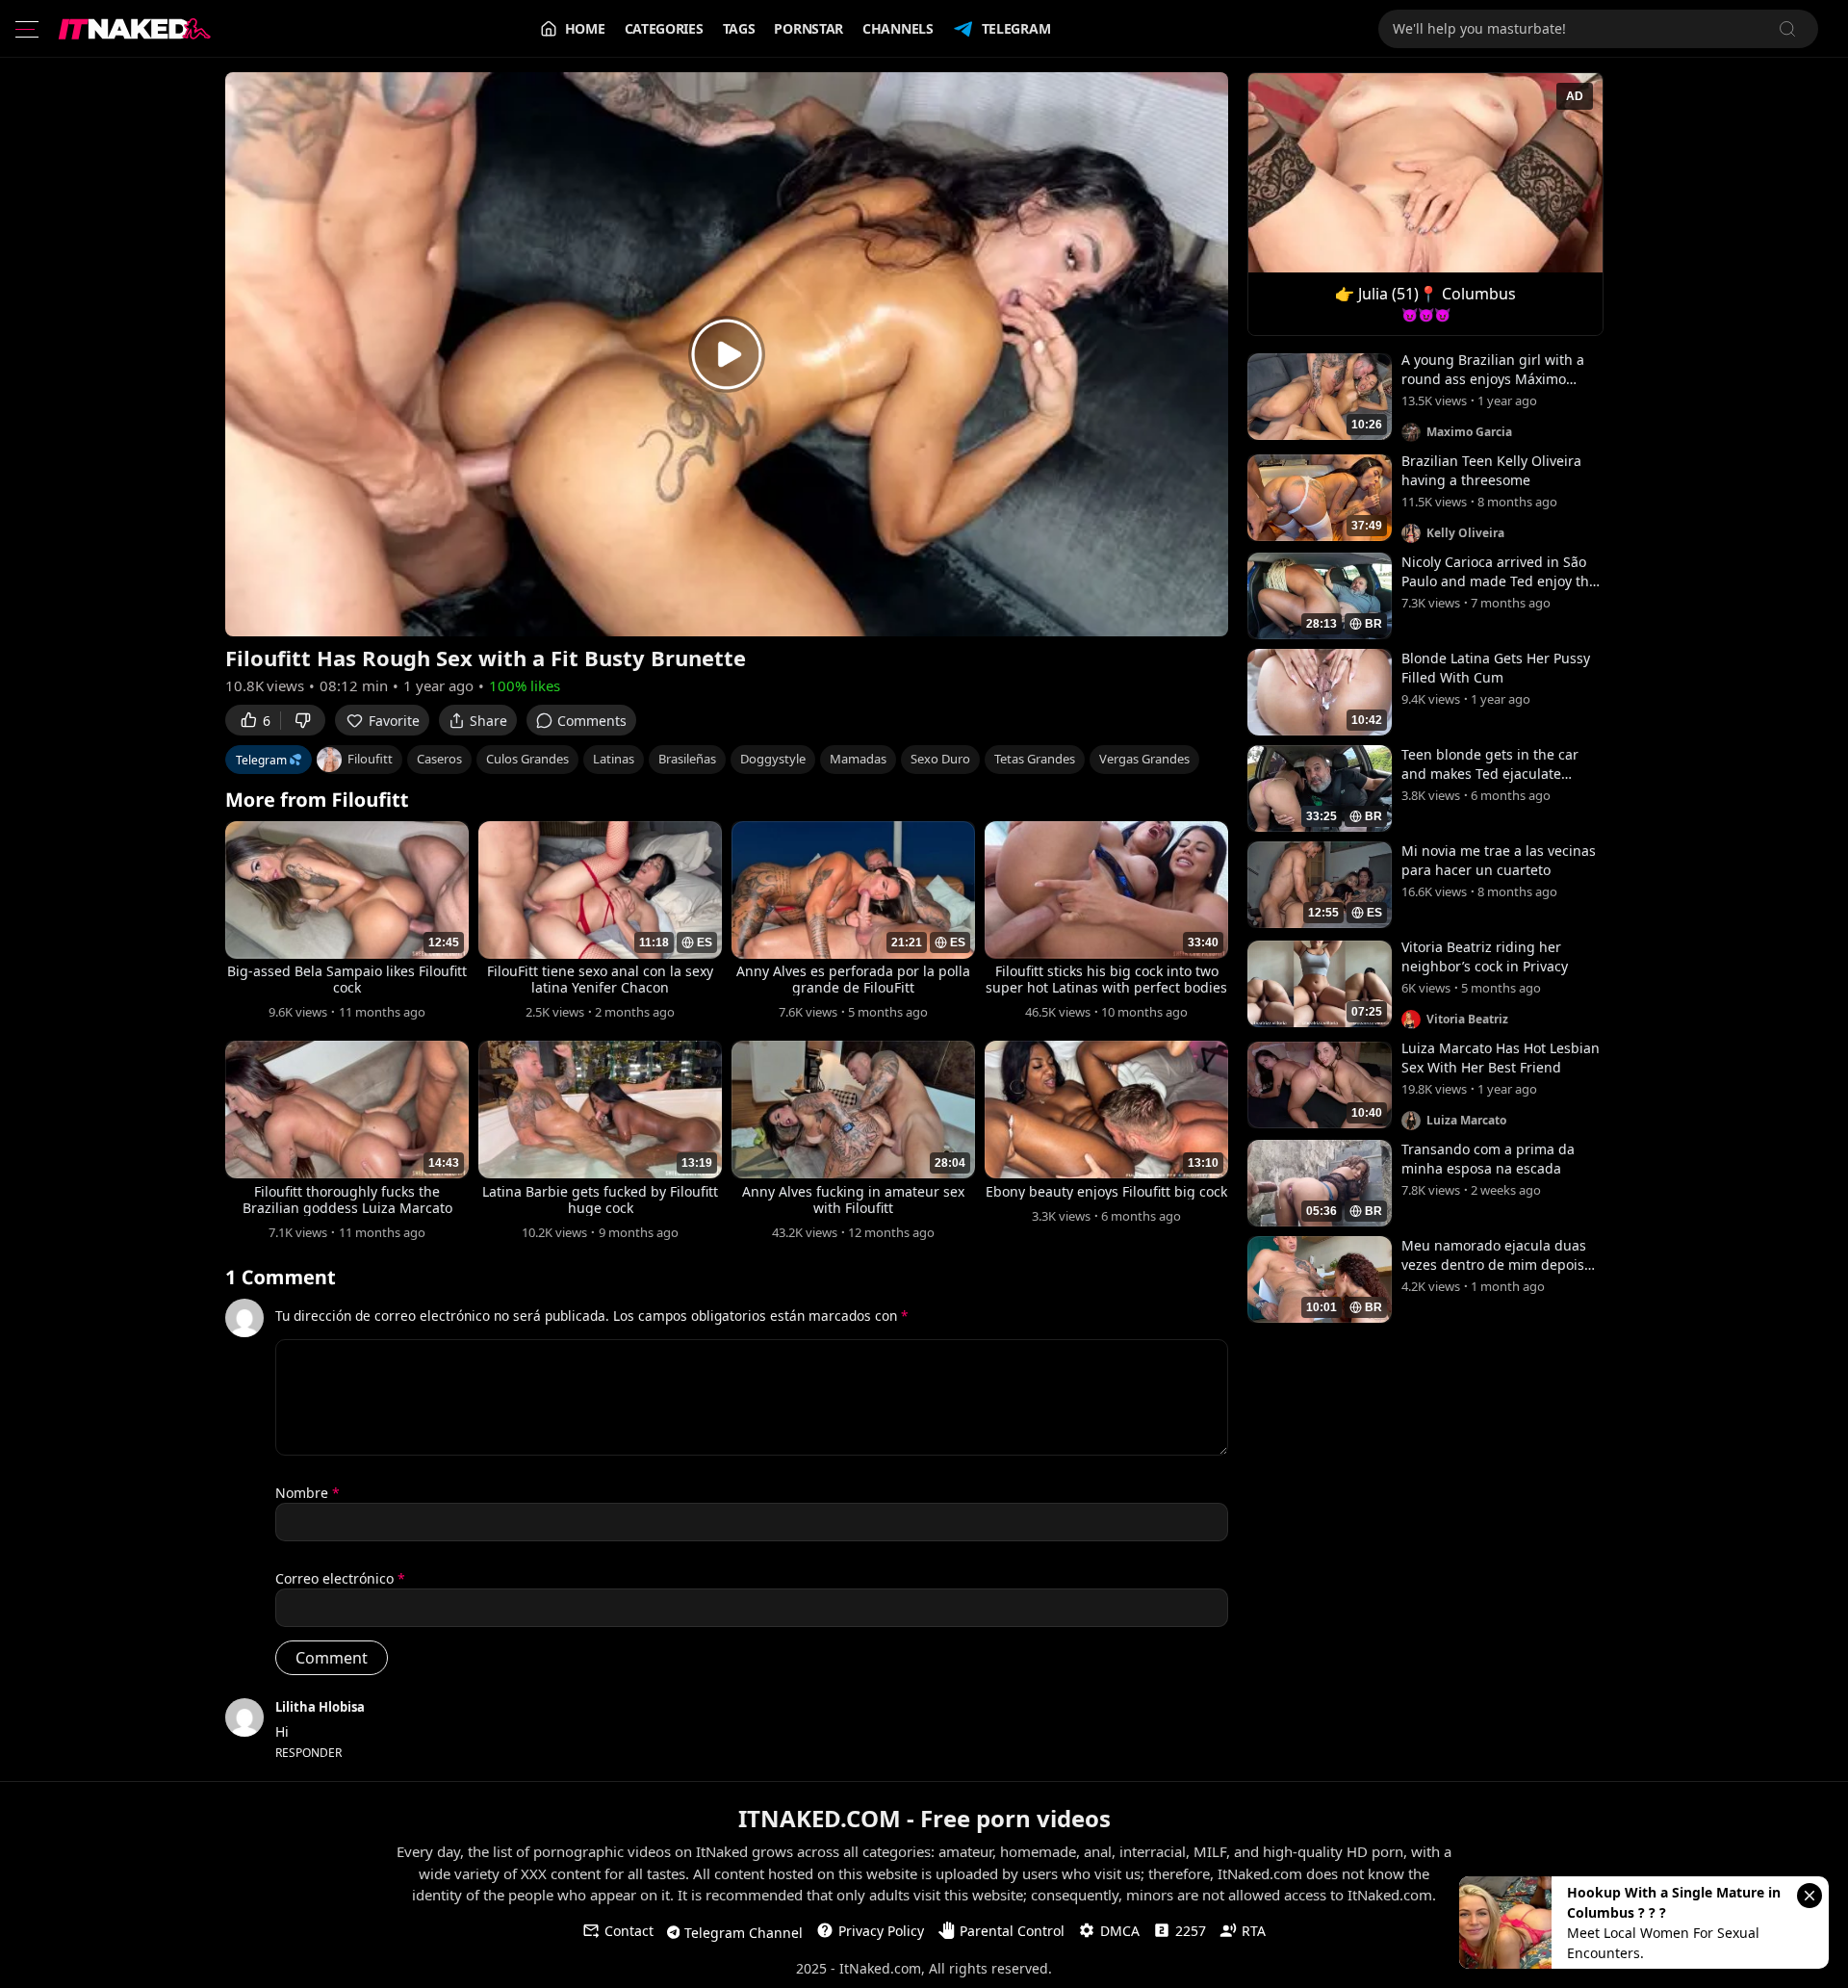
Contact (629, 1931)
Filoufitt (370, 759)
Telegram (1016, 28)
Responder (308, 1753)
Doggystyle (773, 759)
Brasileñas (687, 759)
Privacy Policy (881, 1931)
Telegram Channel (744, 1933)
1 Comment (281, 1278)
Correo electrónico (340, 1578)
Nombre (308, 1493)
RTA (1254, 1931)
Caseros (439, 759)
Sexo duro (940, 759)
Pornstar (808, 28)
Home (585, 28)
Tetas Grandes (1035, 759)
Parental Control (1012, 1931)
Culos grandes (527, 759)
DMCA (1120, 1931)
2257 (1191, 1931)
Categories (664, 28)
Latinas (614, 759)
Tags (739, 28)
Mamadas (858, 759)
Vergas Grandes (1144, 759)
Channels (898, 28)
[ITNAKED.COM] (135, 29)
